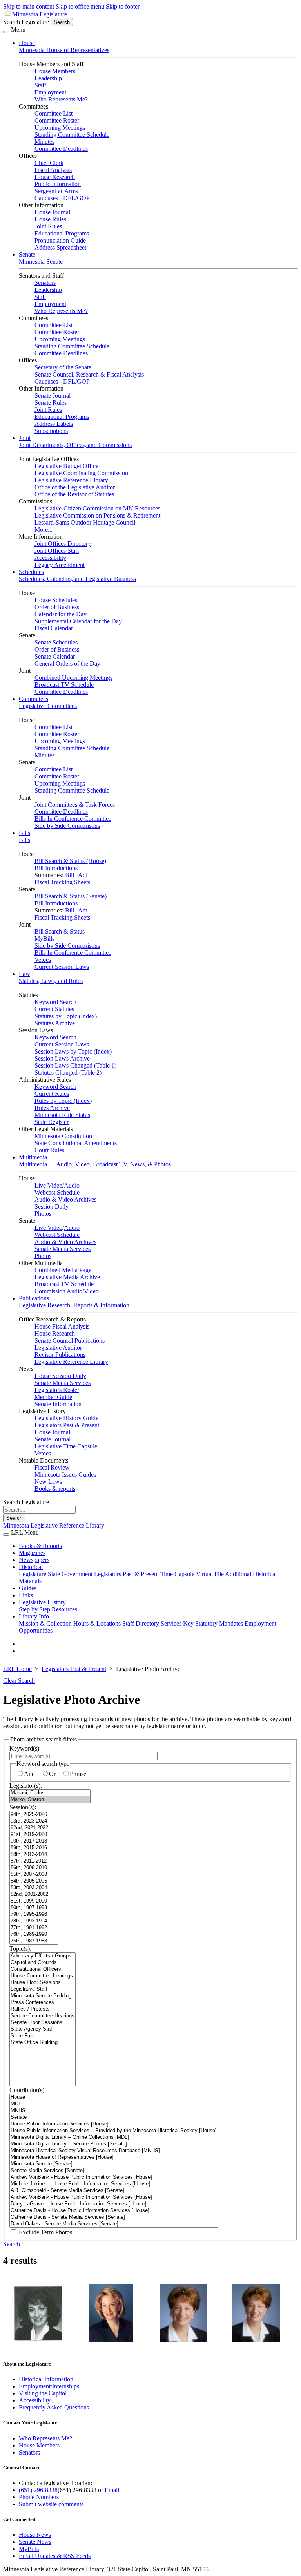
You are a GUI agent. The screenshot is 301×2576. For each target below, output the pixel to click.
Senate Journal (53, 396)
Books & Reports (40, 1546)
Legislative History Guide (66, 1418)
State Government (70, 1574)
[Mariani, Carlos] (50, 1793)
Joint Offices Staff (57, 551)
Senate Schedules (56, 642)
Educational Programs (62, 233)
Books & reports (55, 1489)
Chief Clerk (49, 163)
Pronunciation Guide (60, 240)
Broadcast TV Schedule (64, 685)
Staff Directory (141, 1623)
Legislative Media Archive (67, 1277)
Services (171, 1623)
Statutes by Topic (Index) (66, 1016)
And (29, 1774)
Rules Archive (52, 1108)
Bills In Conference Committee (73, 819)
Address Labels (54, 424)
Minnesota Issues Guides (65, 1474)
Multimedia (33, 1157)
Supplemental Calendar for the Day (78, 621)
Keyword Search (55, 1002)
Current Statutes (54, 1009)
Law (24, 974)
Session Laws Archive (62, 1058)
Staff (40, 85)
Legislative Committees (48, 706)
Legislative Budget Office (66, 466)
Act (83, 875)
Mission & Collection (45, 1623)
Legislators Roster (57, 1390)
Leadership (48, 78)
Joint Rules (48, 226)
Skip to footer (123, 6)
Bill (70, 875)
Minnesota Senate (41, 262)
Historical (31, 1567)
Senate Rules (51, 403)
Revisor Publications (60, 1355)
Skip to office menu (80, 6)
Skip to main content (29, 6)
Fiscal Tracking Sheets (62, 882)
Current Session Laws (62, 967)
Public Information (58, 184)
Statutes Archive (55, 1023)
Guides (28, 1588)
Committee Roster (57, 120)
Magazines (32, 1553)
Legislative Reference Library (71, 480)
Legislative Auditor (58, 1348)
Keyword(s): (25, 1748)
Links (26, 1595)
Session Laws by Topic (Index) (73, 1051)
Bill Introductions (56, 868)
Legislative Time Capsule (66, 1446)
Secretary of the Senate (63, 367)
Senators (45, 283)
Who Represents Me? (61, 99)
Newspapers (34, 1560)
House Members (55, 71)
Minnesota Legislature (40, 14)
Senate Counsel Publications (70, 1340)
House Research (55, 177)
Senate (27, 254)
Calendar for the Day (61, 614)
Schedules (31, 572)
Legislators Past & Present (67, 1425)
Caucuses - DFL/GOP (62, 198)
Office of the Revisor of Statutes (74, 494)
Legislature (33, 1574)
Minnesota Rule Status (62, 1115)
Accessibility (50, 558)
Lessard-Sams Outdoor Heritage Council (85, 522)
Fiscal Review (52, 1467)
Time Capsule (177, 1574)
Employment (50, 92)
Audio (72, 1185)
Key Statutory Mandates (213, 1623)
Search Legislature (26, 22)
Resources (64, 1609)
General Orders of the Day (67, 663)
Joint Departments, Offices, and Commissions (75, 445)
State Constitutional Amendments (76, 1143)
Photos (43, 1214)
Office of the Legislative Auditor (75, 487)
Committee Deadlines (61, 149)
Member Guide (53, 1397)
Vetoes (43, 960)
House (27, 43)
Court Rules (49, 1150)
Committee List (53, 113)
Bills (24, 833)
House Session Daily (60, 1376)
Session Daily (52, 1207)
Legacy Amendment (60, 565)
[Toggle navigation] (6, 32)
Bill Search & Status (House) (70, 861)
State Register (52, 1122)
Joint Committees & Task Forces (75, 805)
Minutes (44, 142)
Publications (34, 1298)
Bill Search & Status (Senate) (71, 896)
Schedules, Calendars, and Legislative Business (77, 579)
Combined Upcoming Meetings (73, 678)
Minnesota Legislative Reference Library (54, 1525)
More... (44, 530)
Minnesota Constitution (63, 1136)
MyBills (44, 939)
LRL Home (17, 1669)
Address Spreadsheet (60, 247)
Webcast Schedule (57, 1192)
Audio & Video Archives (65, 1199)
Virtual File (210, 1574)
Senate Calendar (55, 656)
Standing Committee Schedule (72, 135)
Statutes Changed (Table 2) (68, 1073)
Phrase (78, 1774)
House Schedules (56, 600)
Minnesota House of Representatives (64, 50)
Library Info (34, 1616)
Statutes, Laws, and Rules (51, 981)
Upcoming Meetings (60, 128)
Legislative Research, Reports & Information (74, 1305)
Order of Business (57, 607)
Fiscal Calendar (54, 628)
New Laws (48, 1482)
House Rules (50, 219)
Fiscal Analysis (53, 170)
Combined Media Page (63, 1270)
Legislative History (42, 1602)
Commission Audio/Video (67, 1291)
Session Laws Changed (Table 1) (75, 1065)
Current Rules (52, 1094)
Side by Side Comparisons (67, 826)
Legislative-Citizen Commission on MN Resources (97, 508)
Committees (34, 699)
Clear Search (19, 1681)
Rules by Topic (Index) (63, 1101)
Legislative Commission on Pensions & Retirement (97, 515)
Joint (25, 438)
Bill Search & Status (60, 931)
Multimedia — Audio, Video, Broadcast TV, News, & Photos (95, 1164)
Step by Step (34, 1609)
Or (52, 1774)
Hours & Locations (97, 1623)
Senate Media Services (63, 1249)
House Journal (52, 212)
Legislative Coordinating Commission (81, 473)
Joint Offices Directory (63, 544)
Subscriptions (51, 431)
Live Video (48, 1185)
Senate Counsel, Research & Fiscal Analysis (89, 374)
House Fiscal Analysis (62, 1326)
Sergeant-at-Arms (56, 191)
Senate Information (58, 1404)
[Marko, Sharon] (50, 1800)
